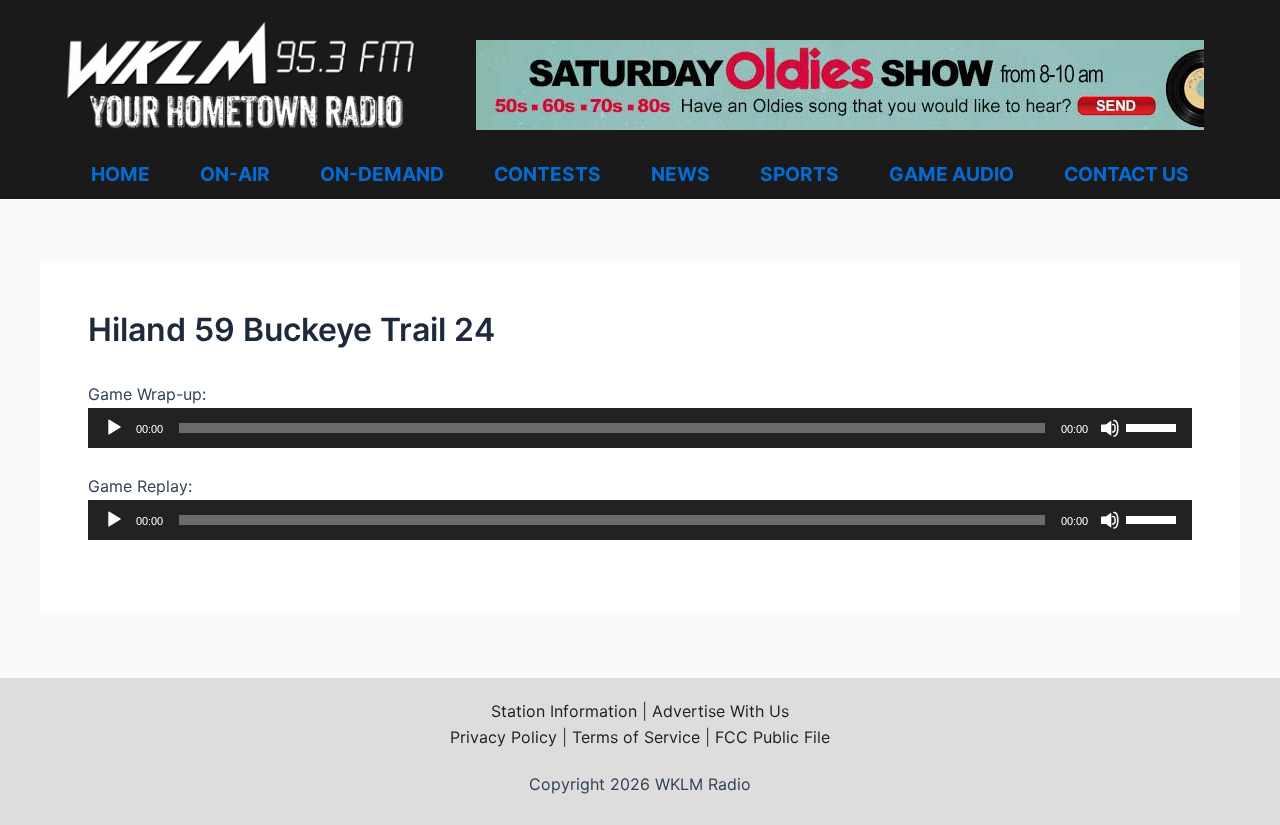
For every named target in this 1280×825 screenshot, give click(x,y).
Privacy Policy (503, 737)
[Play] (114, 428)
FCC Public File (772, 737)
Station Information (564, 711)
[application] (640, 428)
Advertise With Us (720, 711)
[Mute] (1110, 428)
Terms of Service (636, 737)
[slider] (1154, 426)
